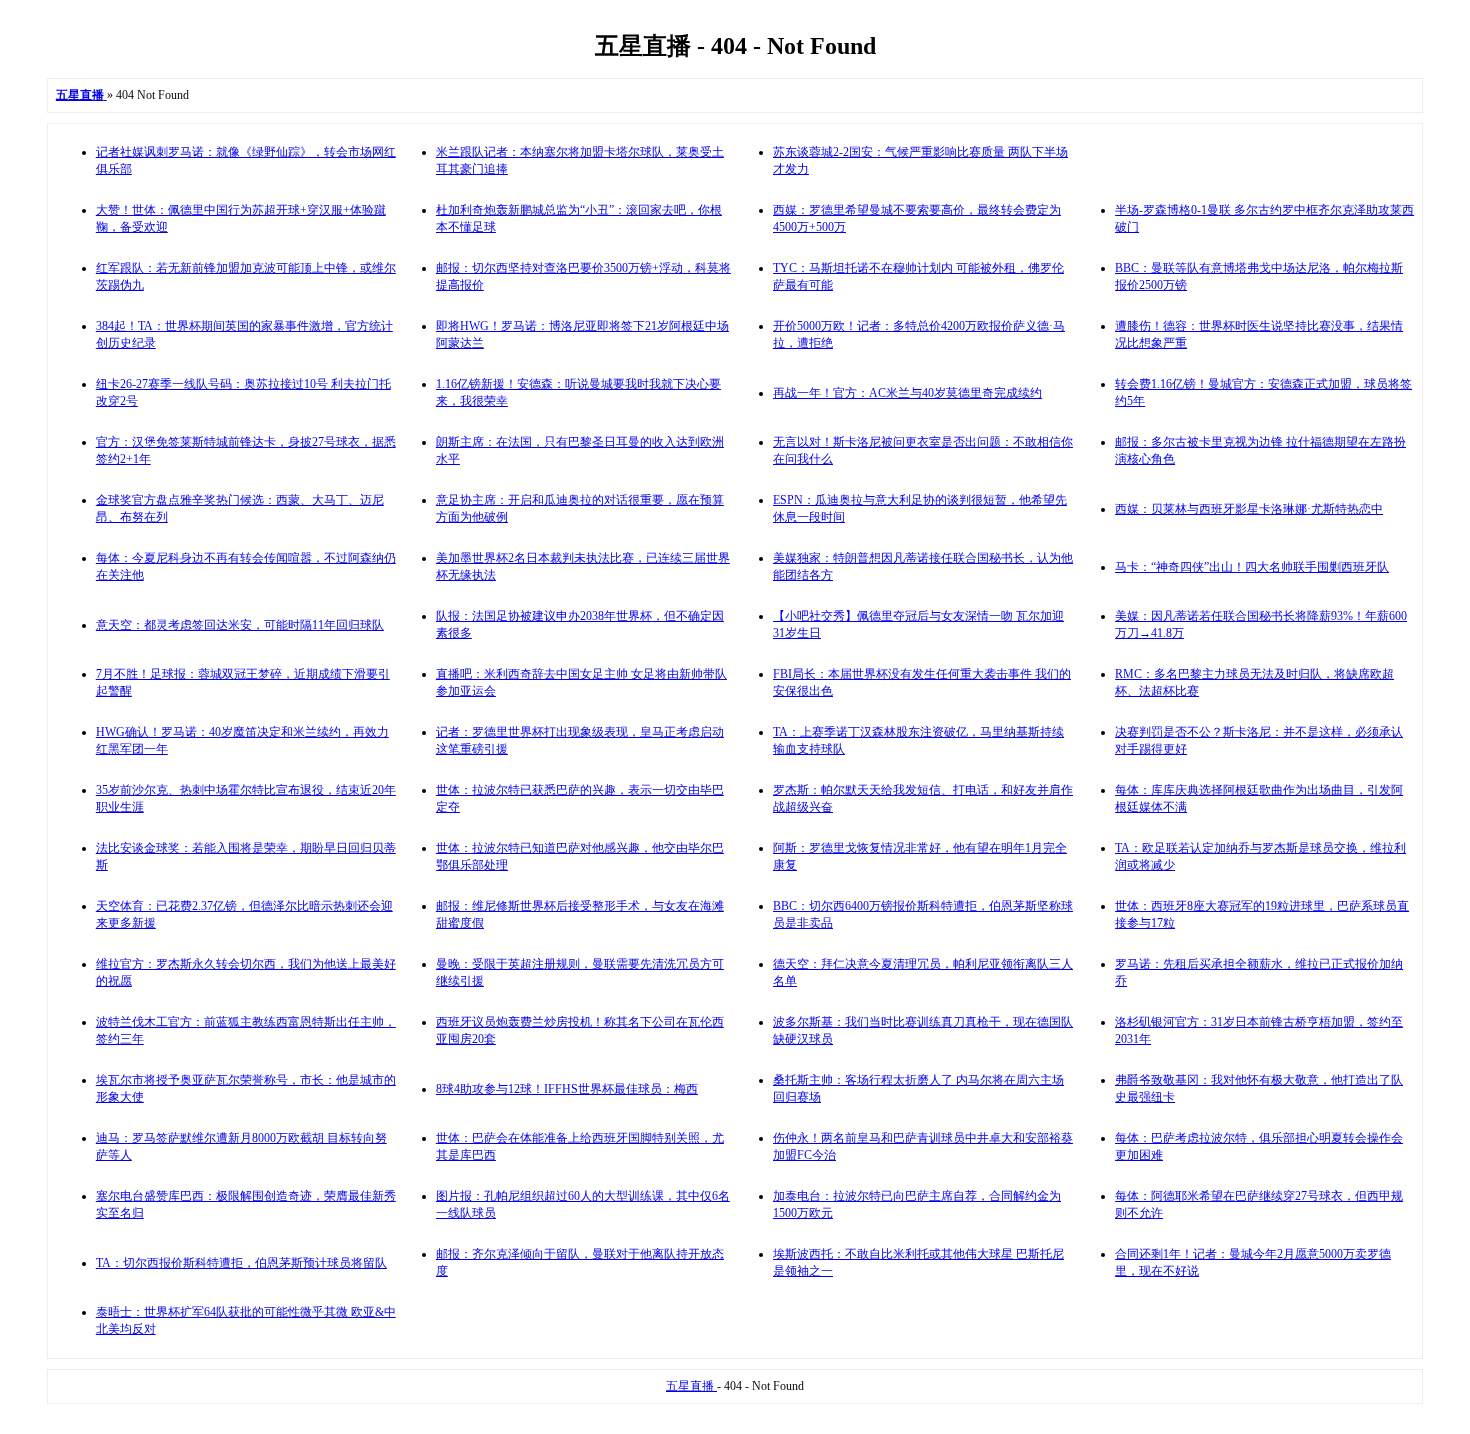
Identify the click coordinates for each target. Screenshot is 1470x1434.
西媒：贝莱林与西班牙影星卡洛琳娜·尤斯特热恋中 (1249, 509)
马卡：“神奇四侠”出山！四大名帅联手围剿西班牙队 (1252, 567)
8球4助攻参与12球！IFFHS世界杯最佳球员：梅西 (567, 1089)
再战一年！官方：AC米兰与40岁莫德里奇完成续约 (907, 393)
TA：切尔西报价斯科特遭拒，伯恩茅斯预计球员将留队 (241, 1263)
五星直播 (691, 1386)
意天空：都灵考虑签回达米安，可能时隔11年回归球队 (240, 625)
